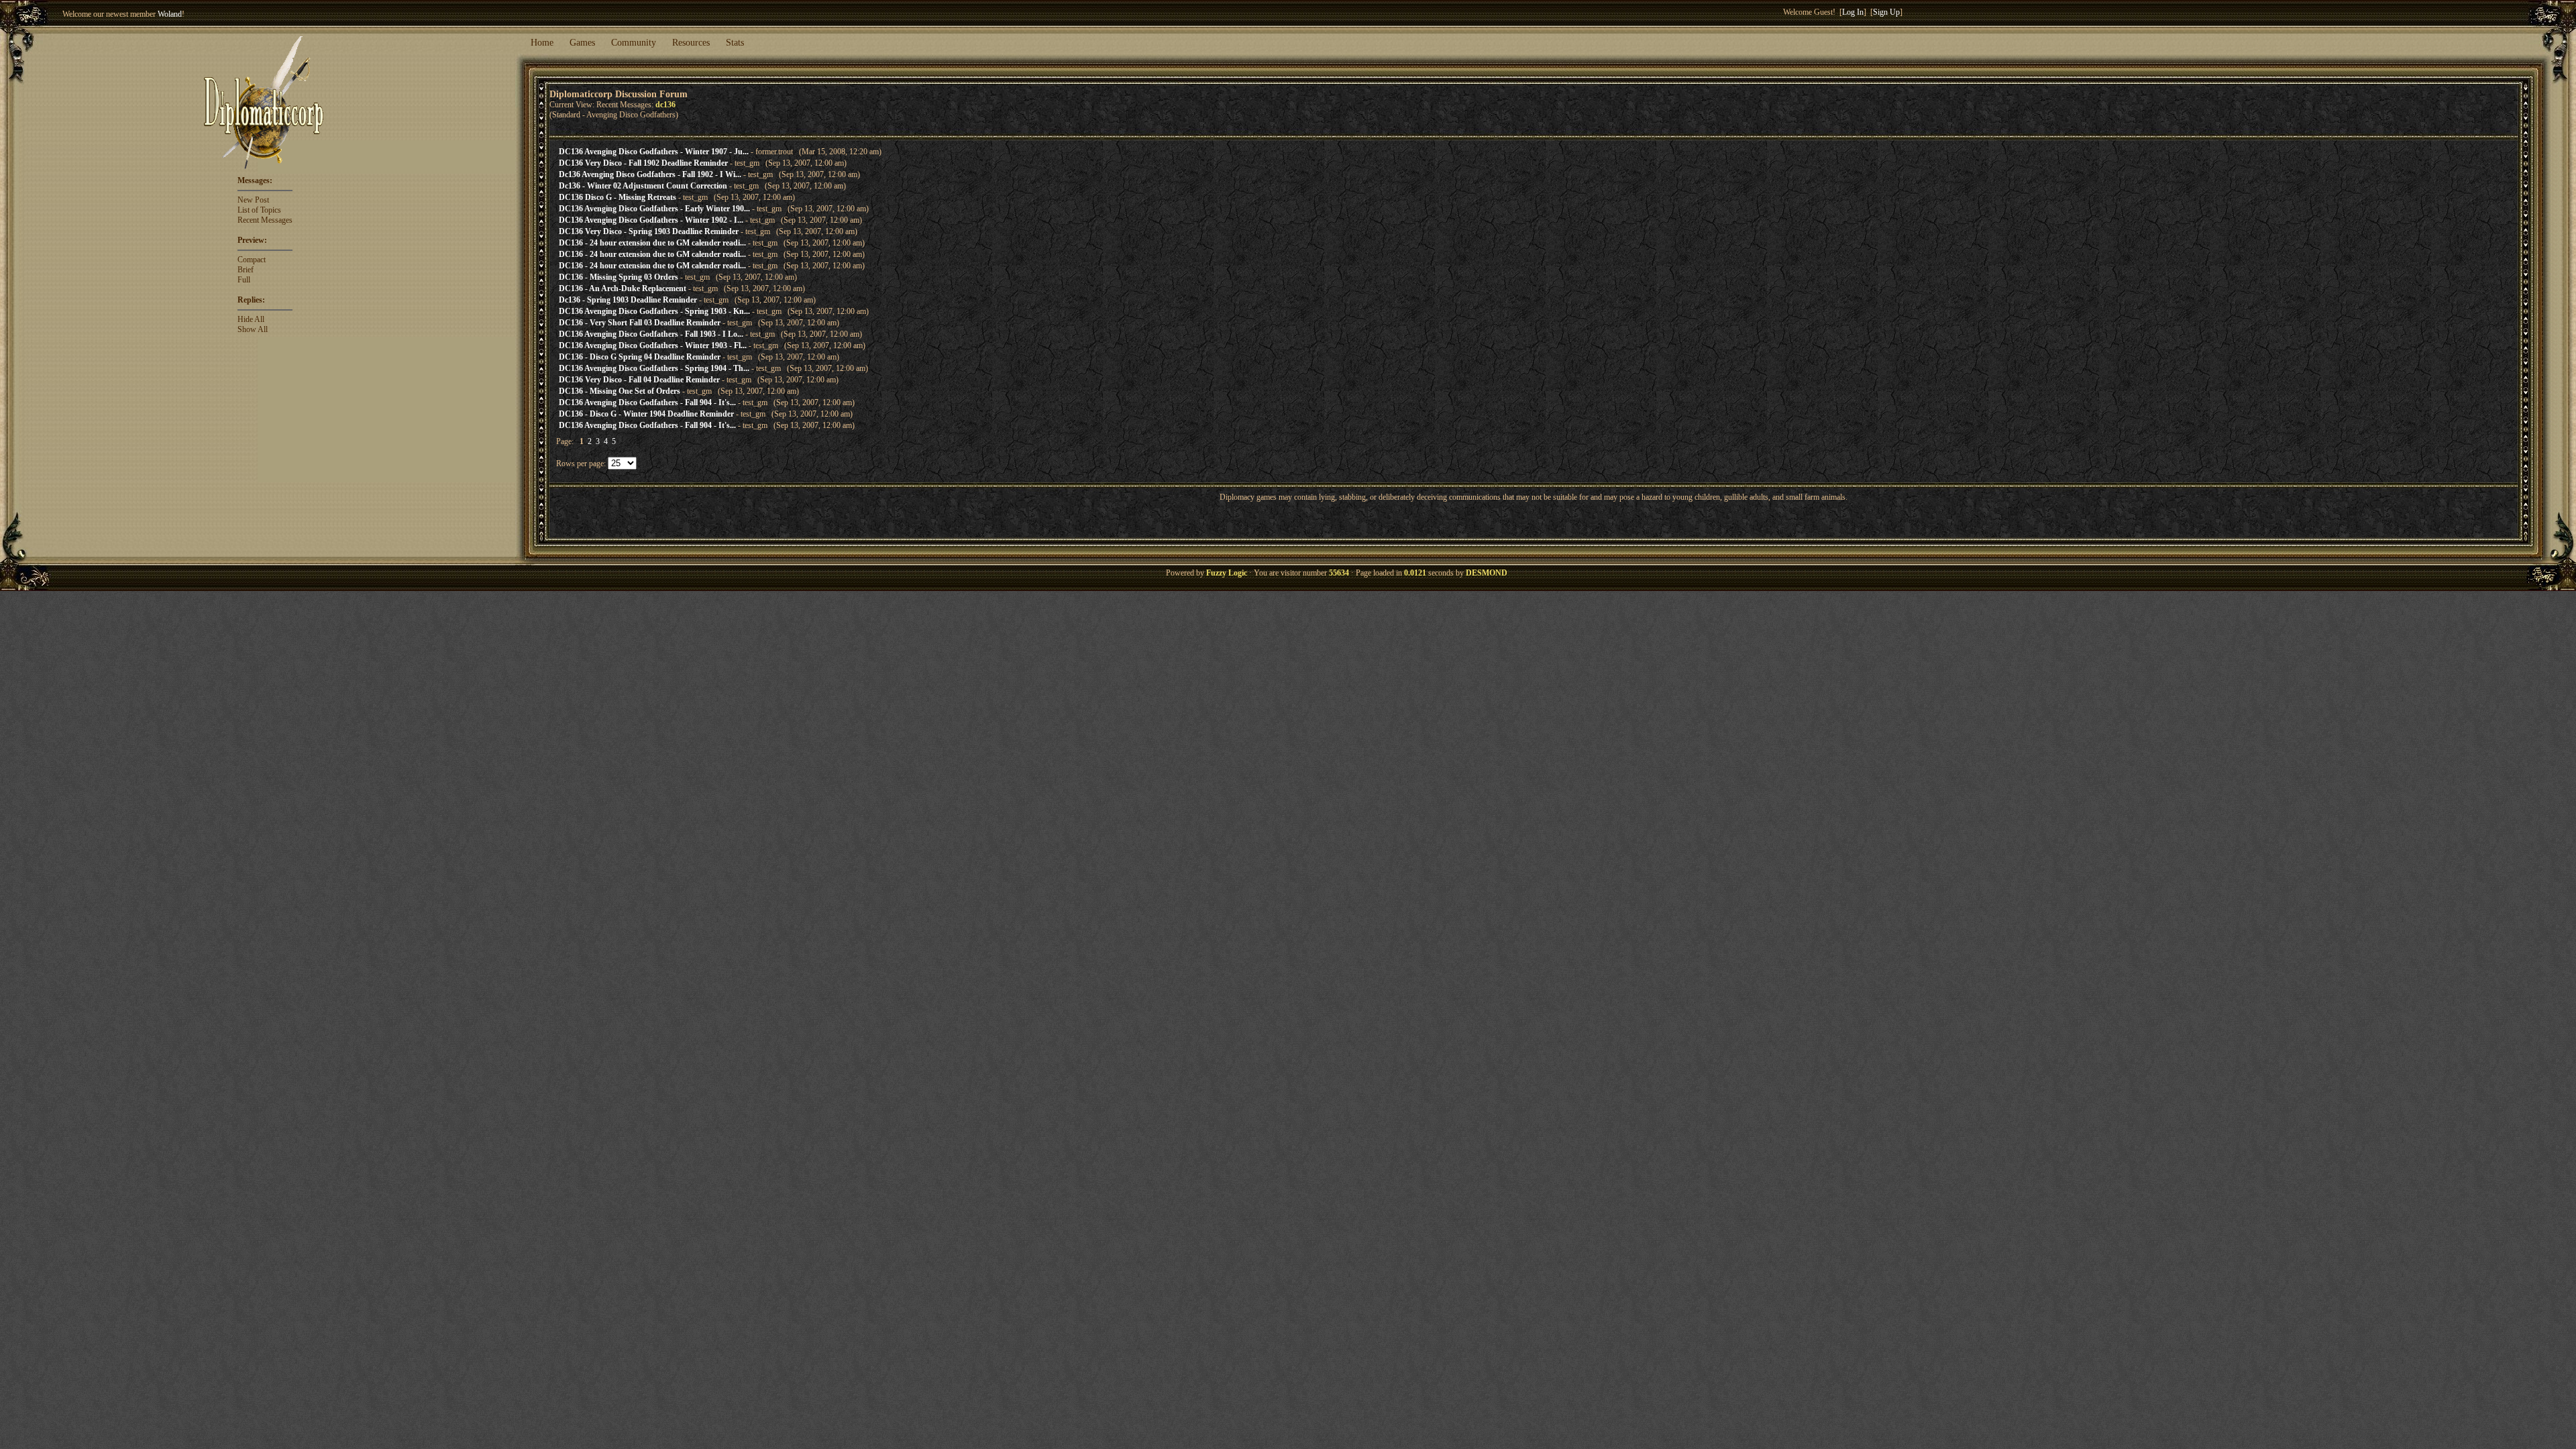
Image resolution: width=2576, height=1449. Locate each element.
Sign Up (1886, 12)
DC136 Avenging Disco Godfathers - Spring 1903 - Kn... (654, 311)
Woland (170, 14)
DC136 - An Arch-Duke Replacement (623, 288)
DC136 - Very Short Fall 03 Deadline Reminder (640, 323)
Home (542, 43)
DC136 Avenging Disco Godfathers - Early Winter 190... (654, 209)
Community (634, 43)
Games (582, 43)
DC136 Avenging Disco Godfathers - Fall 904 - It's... (647, 402)
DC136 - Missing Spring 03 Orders (619, 277)
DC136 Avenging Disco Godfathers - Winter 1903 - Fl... (653, 345)
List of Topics (259, 210)
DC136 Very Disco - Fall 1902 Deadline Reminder (643, 163)
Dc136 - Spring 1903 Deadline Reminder (628, 300)
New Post (253, 200)
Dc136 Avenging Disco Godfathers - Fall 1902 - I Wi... (650, 174)
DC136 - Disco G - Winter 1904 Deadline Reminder (646, 414)
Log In (1853, 12)
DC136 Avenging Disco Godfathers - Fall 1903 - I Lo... (651, 334)
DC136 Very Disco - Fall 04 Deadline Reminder (639, 380)
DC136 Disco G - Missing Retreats (618, 197)
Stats (735, 43)
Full (244, 280)
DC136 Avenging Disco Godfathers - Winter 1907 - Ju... (654, 152)
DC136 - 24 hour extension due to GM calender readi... (652, 243)
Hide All (251, 319)
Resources (691, 43)
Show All (253, 329)
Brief (246, 270)
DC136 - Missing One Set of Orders (620, 391)
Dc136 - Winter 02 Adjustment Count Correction (643, 186)
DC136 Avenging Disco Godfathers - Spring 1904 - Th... (654, 368)
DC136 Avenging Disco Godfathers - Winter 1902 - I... (651, 220)
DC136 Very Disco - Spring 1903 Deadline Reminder (649, 231)
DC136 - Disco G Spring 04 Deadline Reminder (640, 357)
